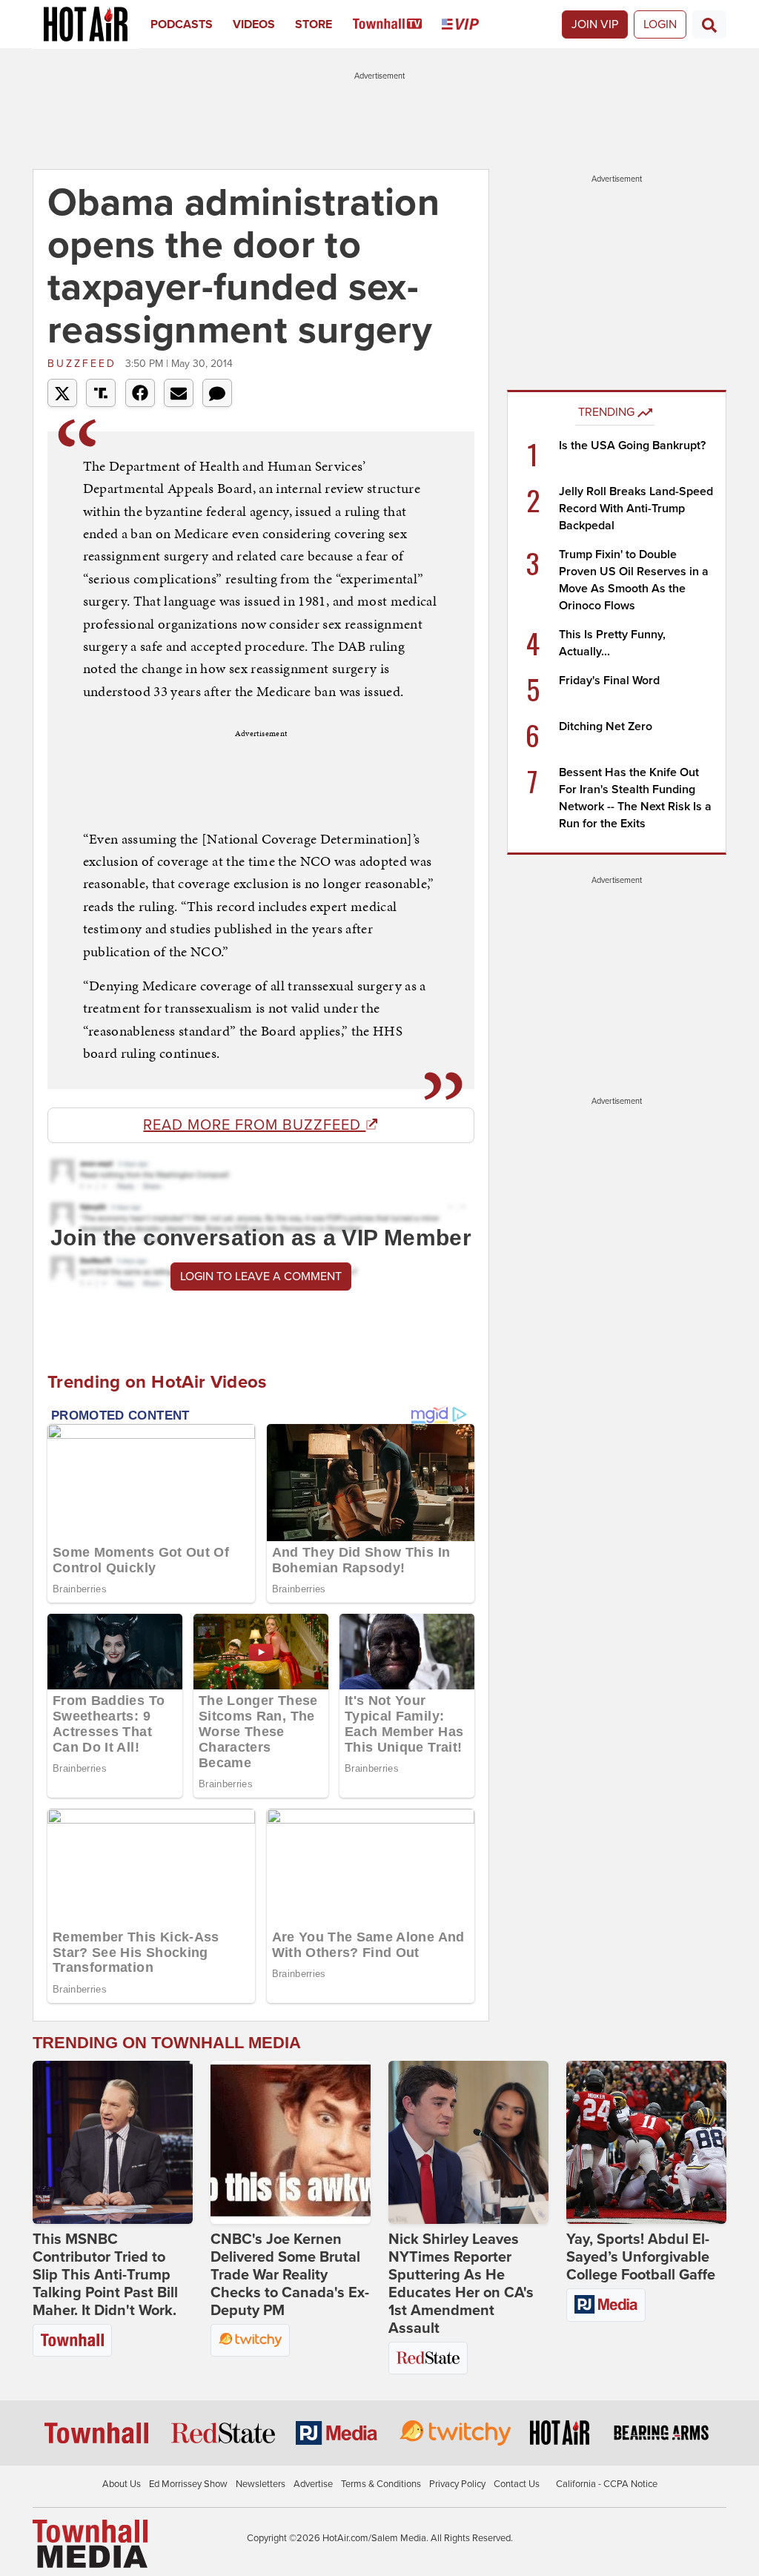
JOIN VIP (595, 24)
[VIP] (470, 24)
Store (314, 24)
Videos (254, 24)
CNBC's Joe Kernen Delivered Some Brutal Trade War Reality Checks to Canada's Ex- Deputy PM (290, 2275)
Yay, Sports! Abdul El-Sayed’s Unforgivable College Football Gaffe (641, 2257)
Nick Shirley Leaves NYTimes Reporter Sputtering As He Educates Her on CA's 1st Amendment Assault (461, 2284)
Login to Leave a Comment (261, 1277)
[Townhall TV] (398, 24)
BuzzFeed (84, 364)
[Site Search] (709, 24)
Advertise (313, 2484)
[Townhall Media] (90, 2543)
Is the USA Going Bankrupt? (632, 446)
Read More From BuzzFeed (254, 1125)
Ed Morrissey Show (188, 2484)
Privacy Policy (457, 2484)
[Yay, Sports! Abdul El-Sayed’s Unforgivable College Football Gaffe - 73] (646, 2142)
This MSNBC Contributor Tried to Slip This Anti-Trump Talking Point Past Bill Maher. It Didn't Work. (105, 2275)
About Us (122, 2484)
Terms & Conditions (381, 2484)
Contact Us (517, 2484)
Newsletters (261, 2484)
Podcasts (182, 24)
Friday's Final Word (609, 681)
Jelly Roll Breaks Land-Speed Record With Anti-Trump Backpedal (636, 509)
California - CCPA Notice (607, 2484)
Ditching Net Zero (606, 726)
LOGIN (660, 24)
